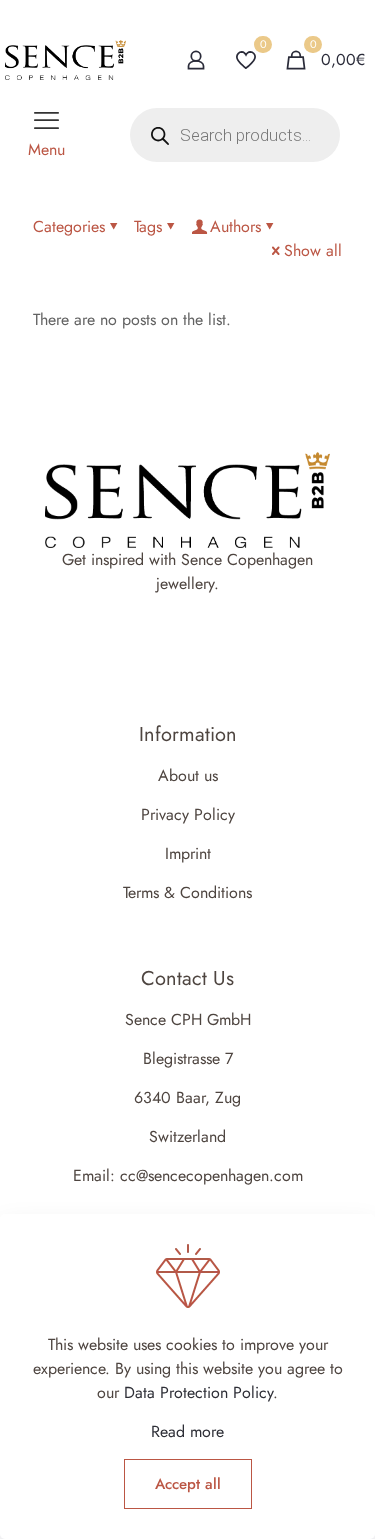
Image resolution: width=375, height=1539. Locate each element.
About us (188, 775)
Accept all (188, 1484)
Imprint (188, 853)
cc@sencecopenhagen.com (211, 1175)
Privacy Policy (188, 814)
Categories (69, 226)
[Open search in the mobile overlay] (235, 135)
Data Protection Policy (198, 1392)
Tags (148, 226)
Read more (187, 1431)
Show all (313, 250)
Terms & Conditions (187, 892)
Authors (235, 226)
